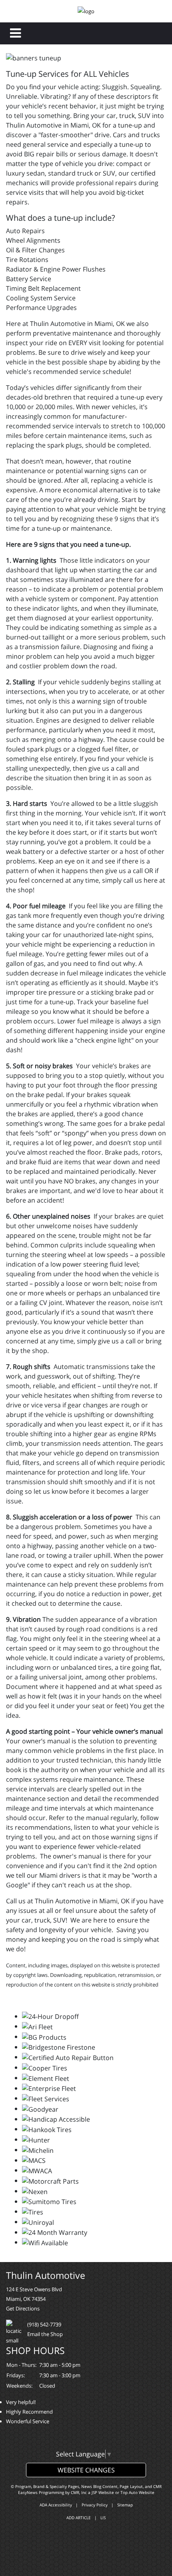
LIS (103, 2518)
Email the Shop (45, 2334)
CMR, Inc (79, 2492)
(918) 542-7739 (44, 2324)
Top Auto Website (137, 2492)
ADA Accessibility (56, 2505)
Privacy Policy (95, 2505)
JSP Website (103, 2492)
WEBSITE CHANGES (86, 2470)
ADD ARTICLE (79, 2518)
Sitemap (125, 2505)
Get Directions (23, 2308)
